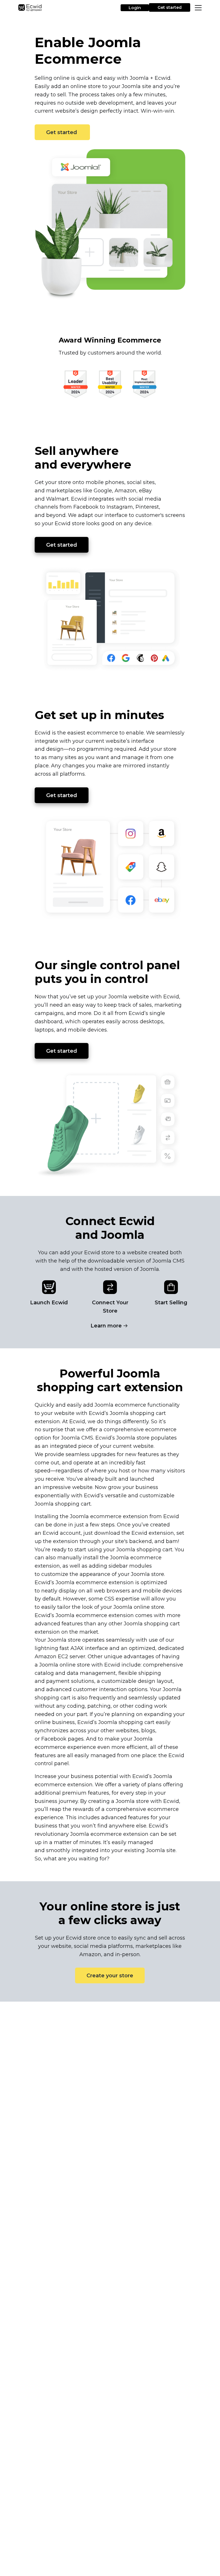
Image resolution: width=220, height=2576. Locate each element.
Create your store (110, 1976)
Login (135, 8)
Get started (170, 7)
